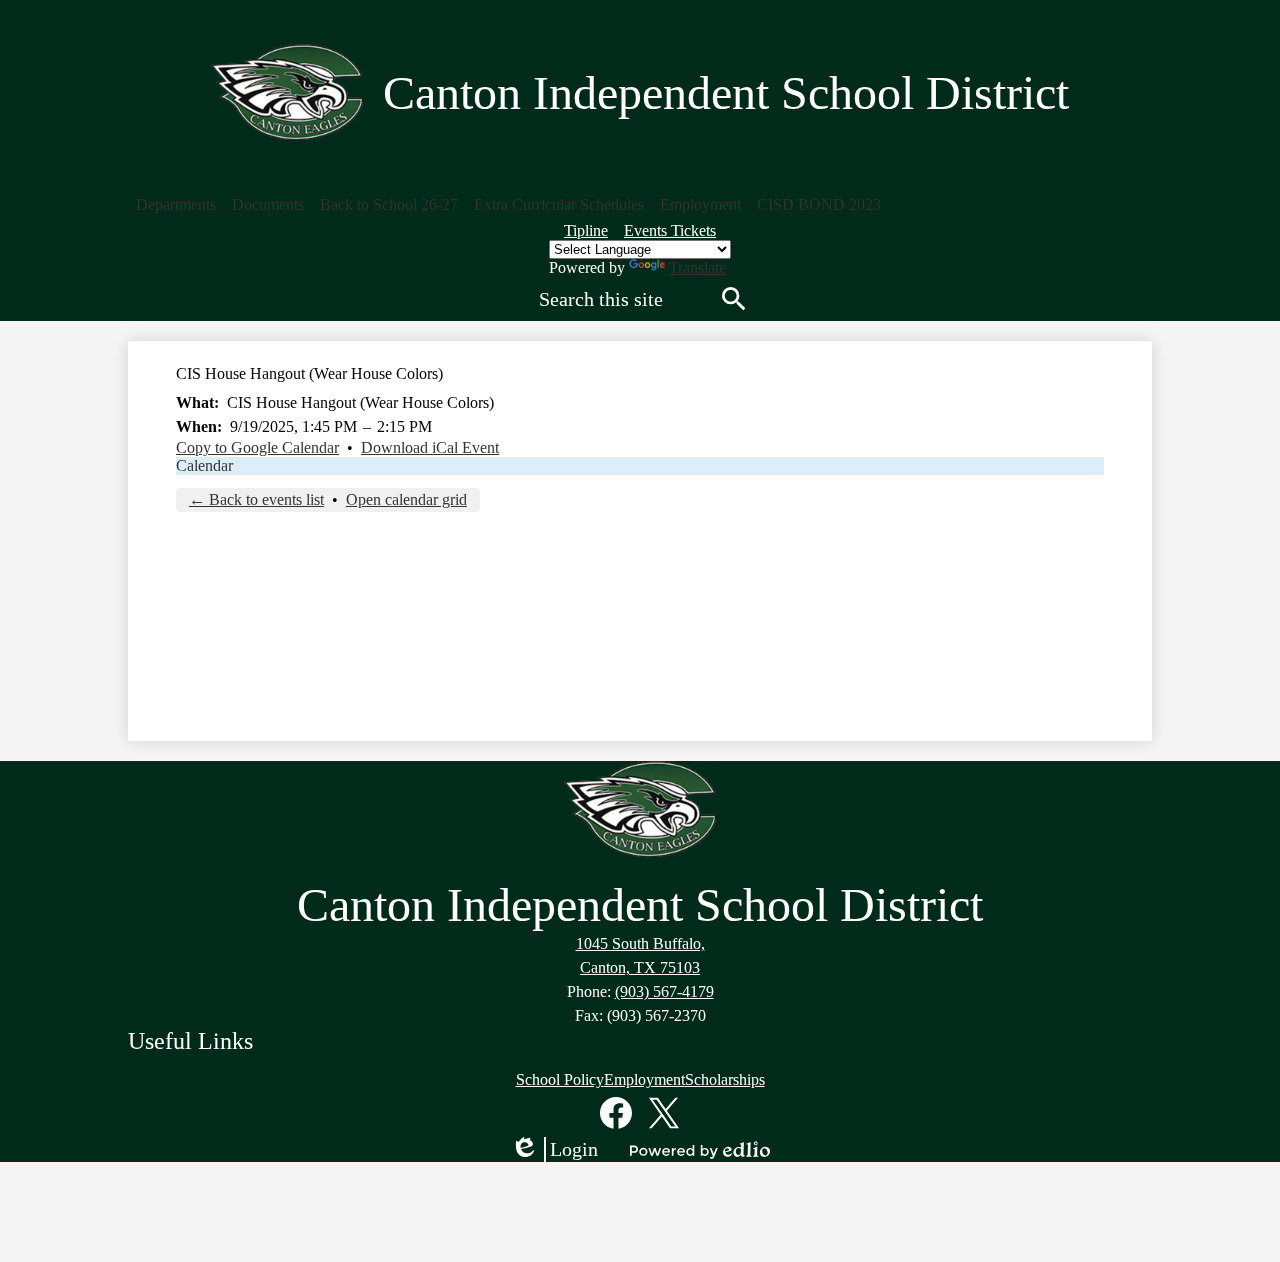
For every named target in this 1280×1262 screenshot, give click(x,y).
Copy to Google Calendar (257, 447)
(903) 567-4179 (664, 991)
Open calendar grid (406, 499)
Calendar (204, 465)
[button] (176, 205)
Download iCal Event (430, 447)
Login (554, 1150)
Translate (697, 267)
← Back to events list (256, 499)
